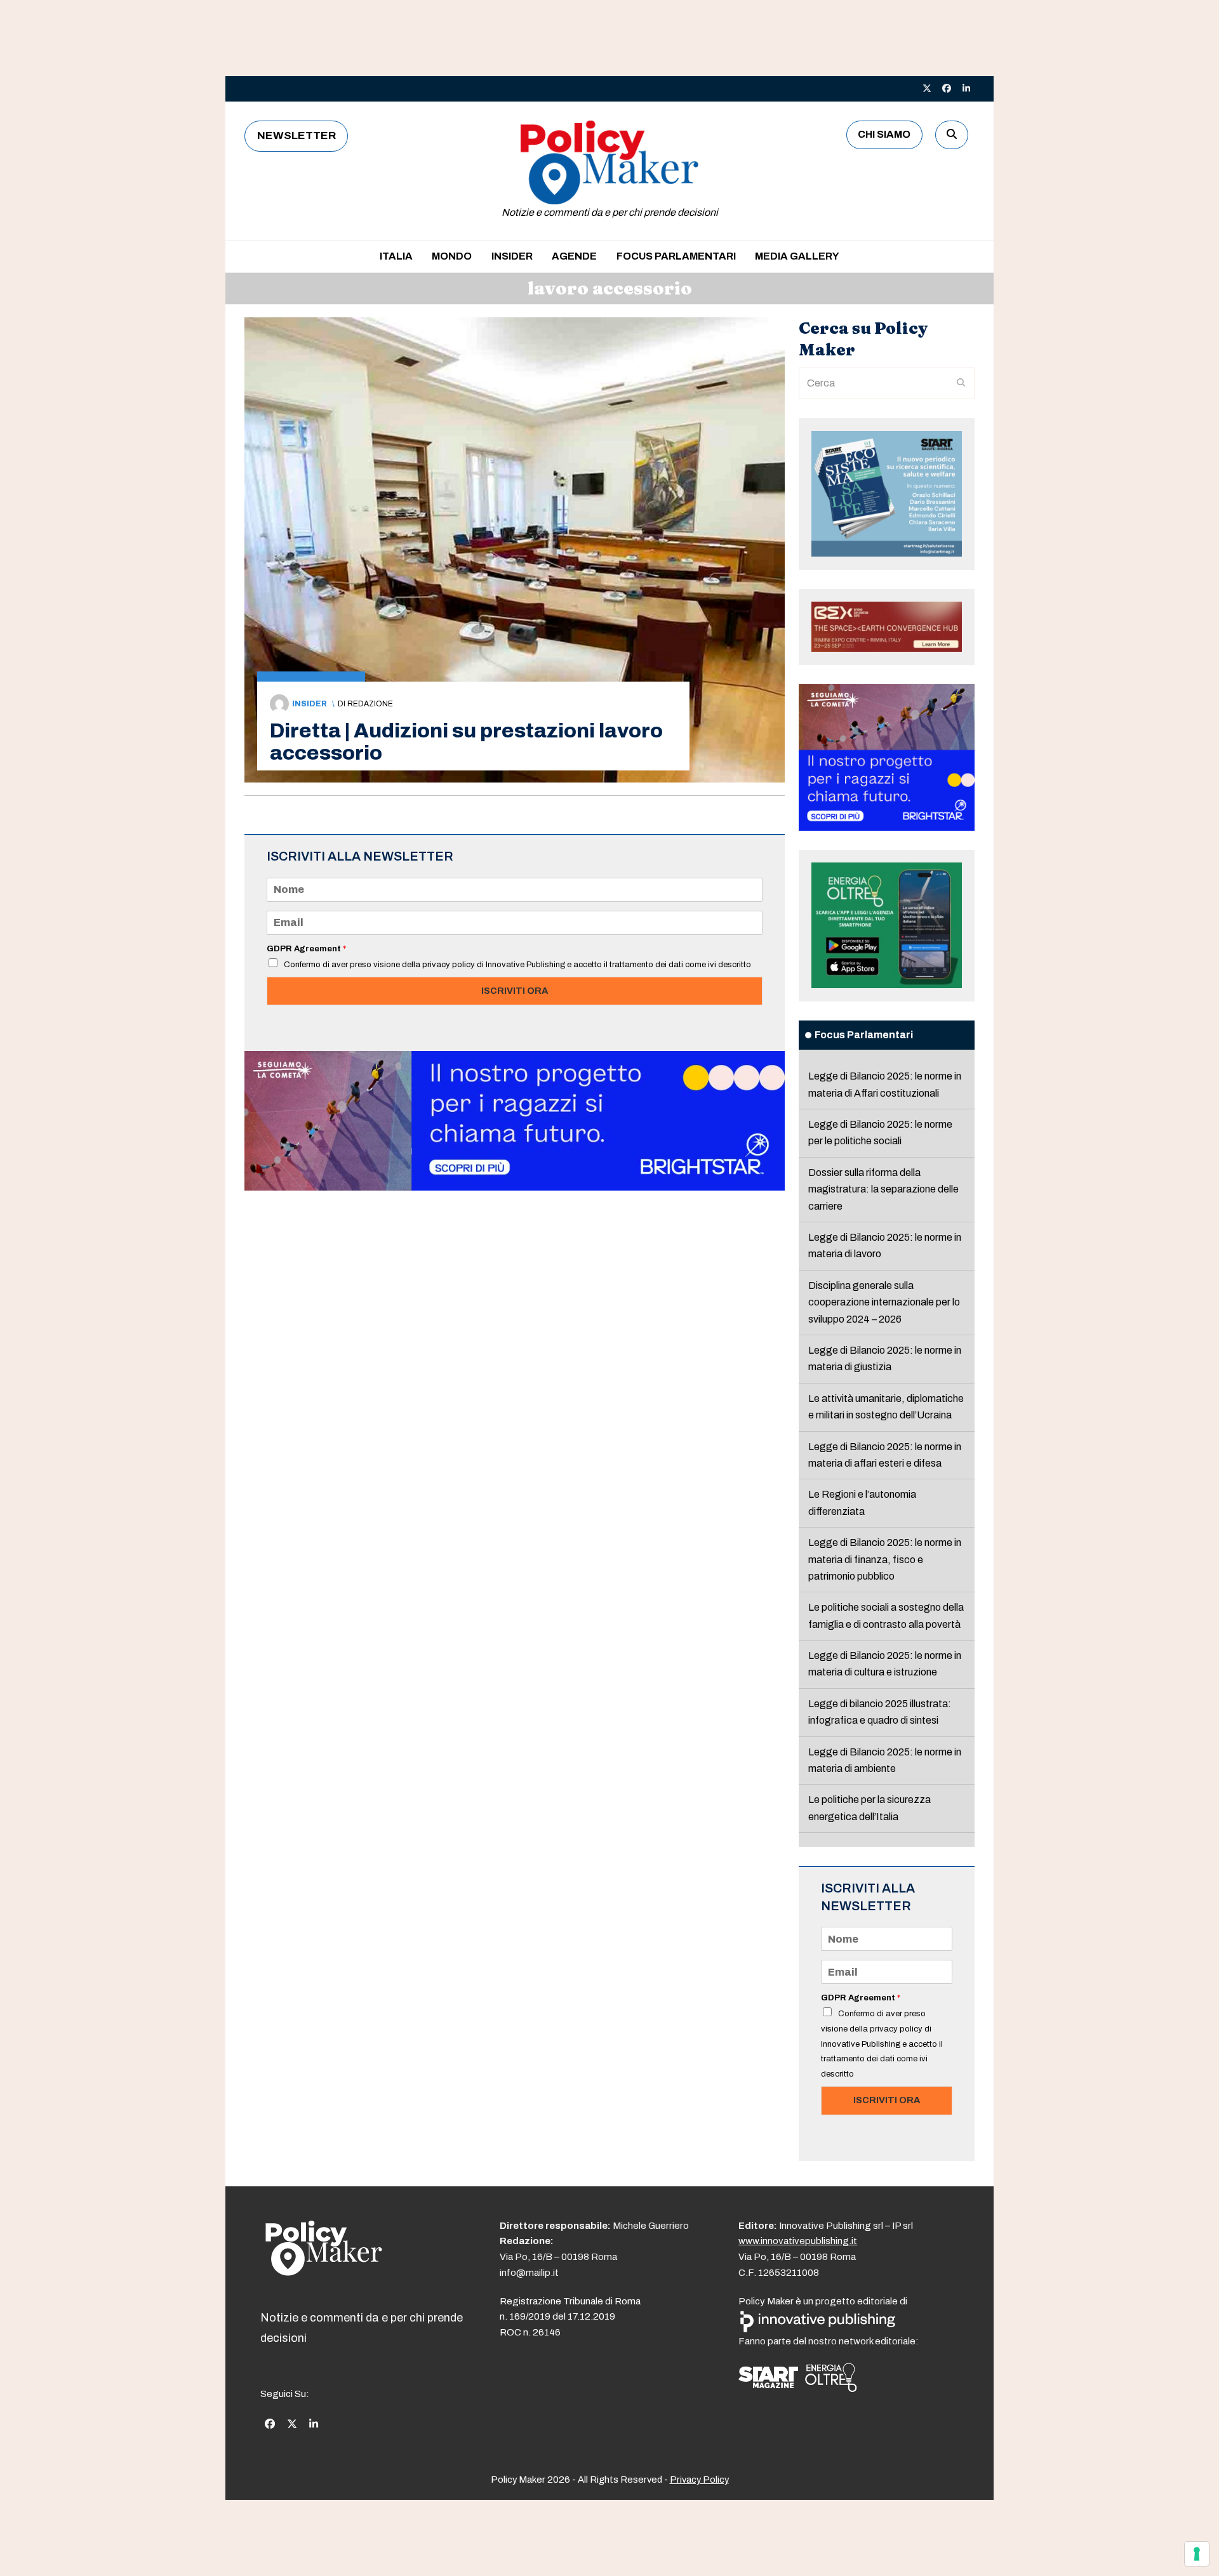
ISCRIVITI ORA (515, 991)
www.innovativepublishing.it (798, 2241)
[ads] (515, 1187)
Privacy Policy (699, 2480)
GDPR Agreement (306, 949)
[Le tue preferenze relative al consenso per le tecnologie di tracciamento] (1197, 2554)
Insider (310, 704)
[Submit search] (961, 383)
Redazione (370, 704)
